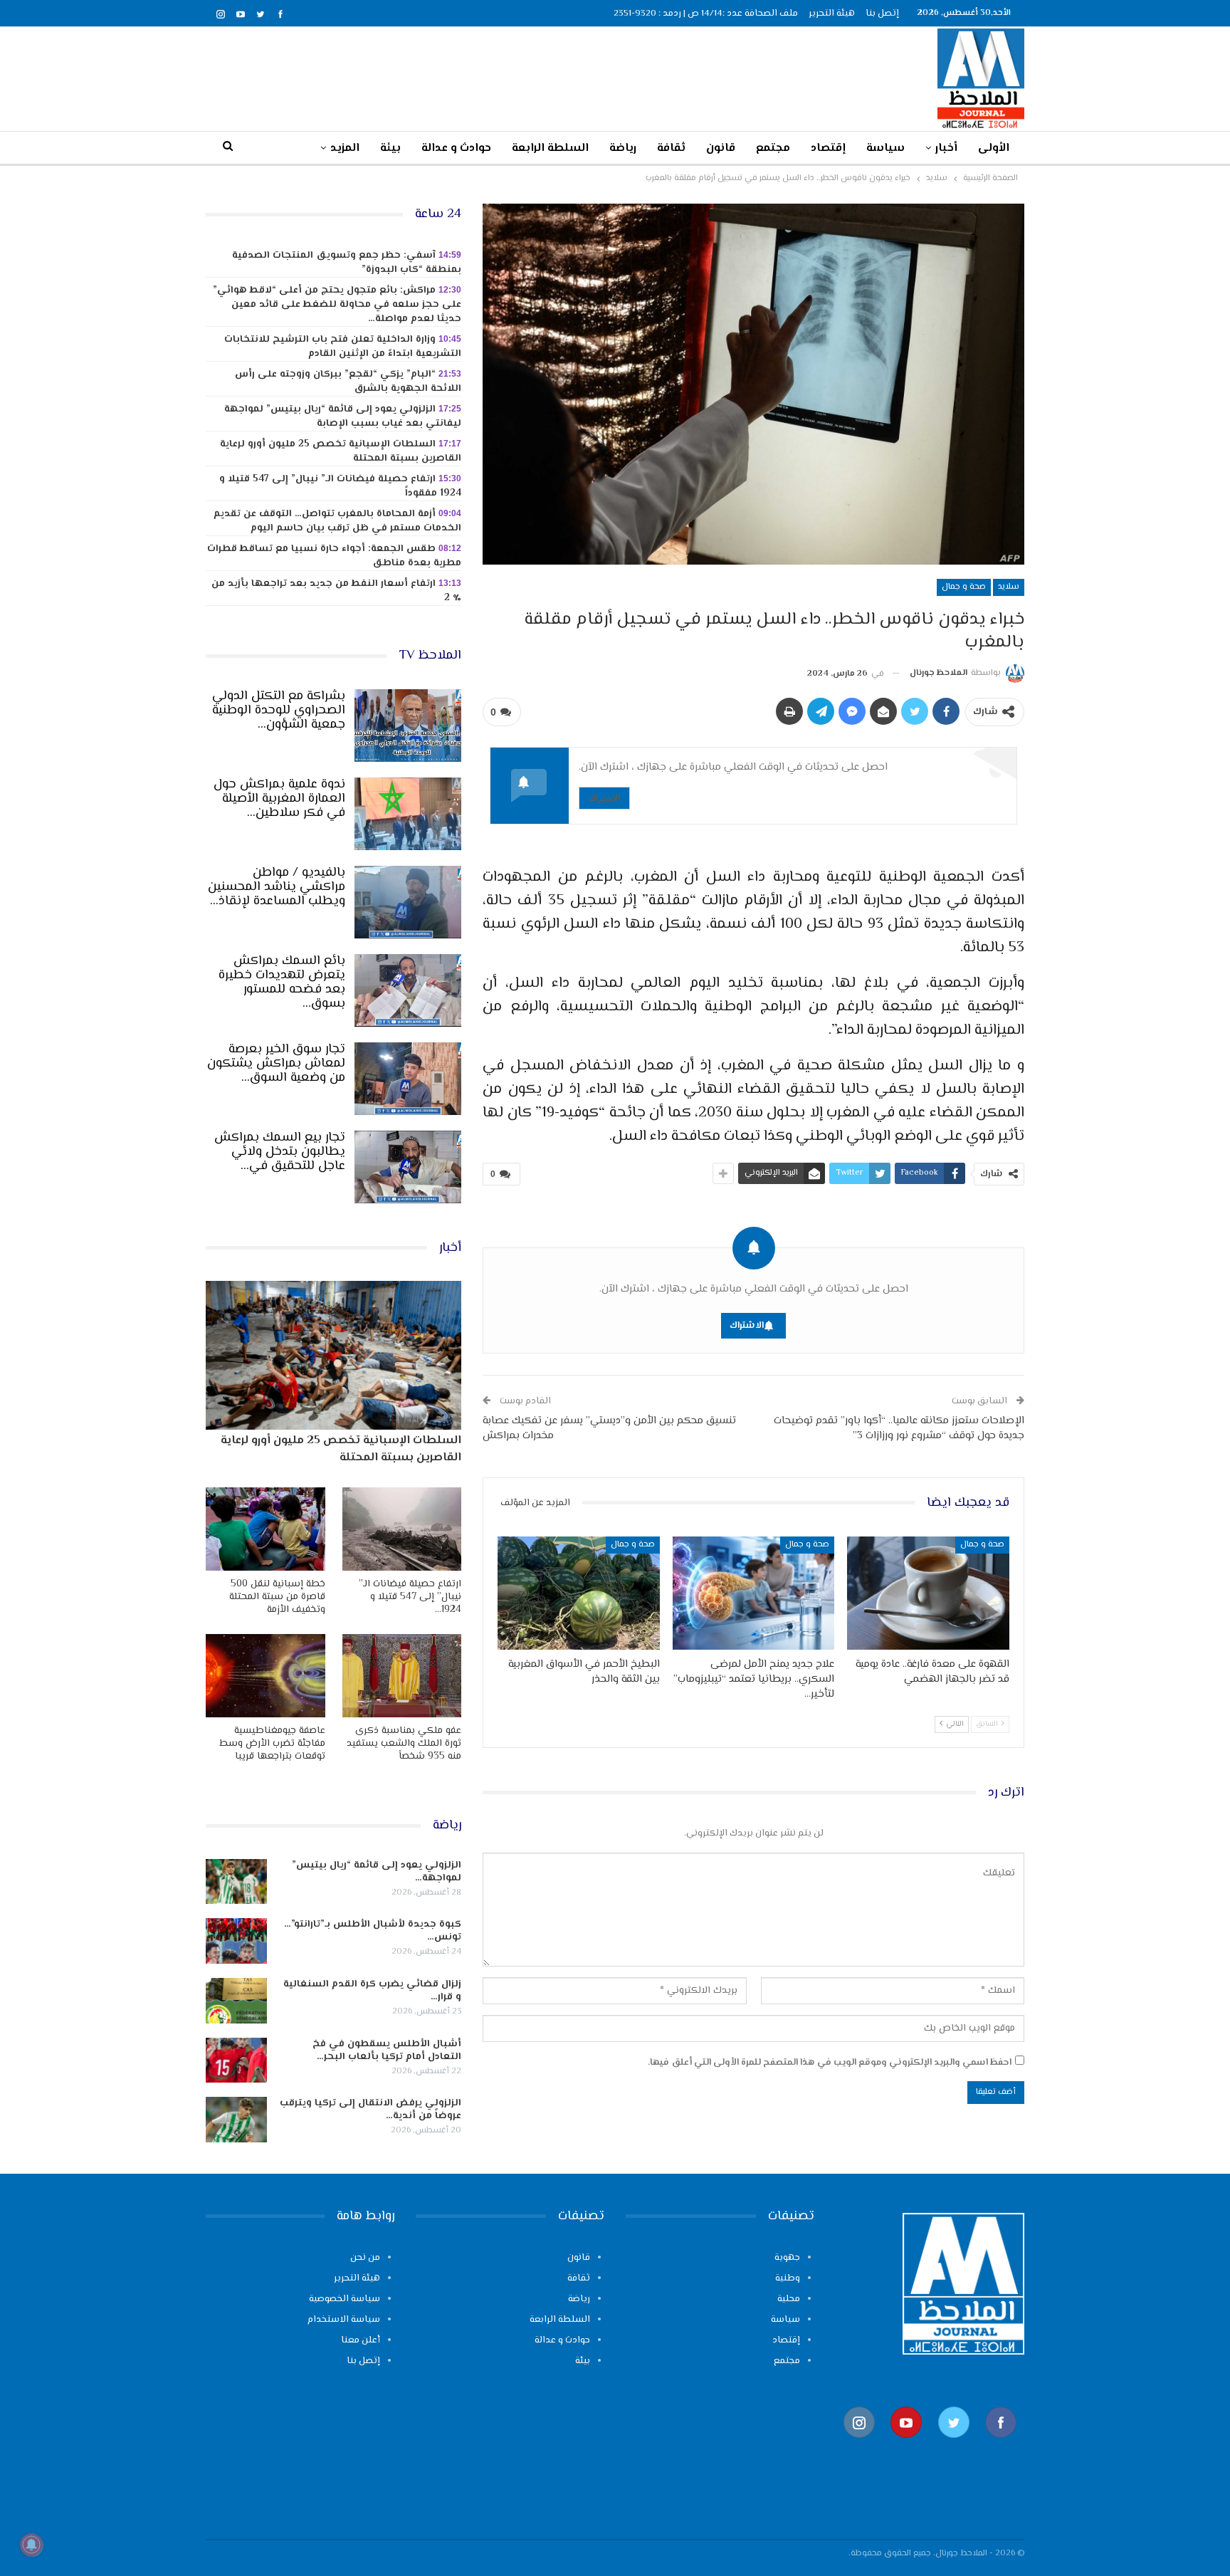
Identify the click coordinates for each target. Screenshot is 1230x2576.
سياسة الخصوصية (345, 2299)
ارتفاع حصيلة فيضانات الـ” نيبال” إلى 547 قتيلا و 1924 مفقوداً (340, 486)
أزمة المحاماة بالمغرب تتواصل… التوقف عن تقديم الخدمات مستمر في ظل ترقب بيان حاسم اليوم (337, 521)
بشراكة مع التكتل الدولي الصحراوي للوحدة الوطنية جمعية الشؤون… (279, 711)
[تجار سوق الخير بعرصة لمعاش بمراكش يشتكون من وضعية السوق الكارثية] (408, 1079)
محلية (789, 2299)
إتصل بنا (882, 14)
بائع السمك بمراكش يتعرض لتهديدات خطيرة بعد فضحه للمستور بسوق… (282, 983)
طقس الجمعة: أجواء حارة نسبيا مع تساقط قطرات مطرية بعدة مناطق (334, 556)
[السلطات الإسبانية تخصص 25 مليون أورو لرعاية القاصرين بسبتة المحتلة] (333, 1355)
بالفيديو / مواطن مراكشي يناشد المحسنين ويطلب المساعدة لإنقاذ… (277, 887)
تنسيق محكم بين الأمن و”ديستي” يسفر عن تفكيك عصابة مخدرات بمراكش (609, 1428)
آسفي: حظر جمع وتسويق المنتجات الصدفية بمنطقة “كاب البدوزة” (347, 263)
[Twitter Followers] (954, 2445)
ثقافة (671, 148)
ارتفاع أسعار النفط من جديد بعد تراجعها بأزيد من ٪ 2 (336, 591)
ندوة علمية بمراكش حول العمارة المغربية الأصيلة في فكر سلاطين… (279, 799)
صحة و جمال (964, 587)
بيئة (390, 148)
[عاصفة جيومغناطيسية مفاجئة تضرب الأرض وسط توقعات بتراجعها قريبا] (266, 1676)
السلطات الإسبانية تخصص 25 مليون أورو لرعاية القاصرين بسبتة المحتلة (341, 451)
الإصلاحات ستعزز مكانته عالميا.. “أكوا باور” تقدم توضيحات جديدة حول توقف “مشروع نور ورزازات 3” (899, 1428)
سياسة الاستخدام (344, 2320)
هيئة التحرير (832, 14)
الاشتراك (604, 798)
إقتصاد (828, 148)
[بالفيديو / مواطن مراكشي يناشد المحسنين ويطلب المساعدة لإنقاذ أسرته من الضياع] (408, 902)
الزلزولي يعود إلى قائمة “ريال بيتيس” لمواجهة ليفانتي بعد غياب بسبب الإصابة (343, 417)
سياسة (885, 148)
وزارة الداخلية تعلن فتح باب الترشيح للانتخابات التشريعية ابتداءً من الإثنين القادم (343, 347)
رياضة (623, 148)
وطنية (788, 2278)
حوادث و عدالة (456, 148)
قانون (721, 148)
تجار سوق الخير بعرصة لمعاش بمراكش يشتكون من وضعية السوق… (276, 1064)
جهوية (787, 2258)
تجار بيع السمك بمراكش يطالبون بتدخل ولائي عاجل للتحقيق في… (280, 1152)
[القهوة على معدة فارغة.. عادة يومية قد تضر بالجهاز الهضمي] (928, 1593)
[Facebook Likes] (1001, 2445)
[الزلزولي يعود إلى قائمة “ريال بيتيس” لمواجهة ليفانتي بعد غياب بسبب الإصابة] (236, 1882)
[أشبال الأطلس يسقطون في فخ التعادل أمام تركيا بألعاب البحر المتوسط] (236, 2061)
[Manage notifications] (31, 2545)
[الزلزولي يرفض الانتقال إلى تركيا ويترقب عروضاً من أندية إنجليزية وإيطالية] (236, 2120)
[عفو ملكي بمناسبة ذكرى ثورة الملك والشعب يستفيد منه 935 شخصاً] (402, 1676)
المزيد (345, 148)
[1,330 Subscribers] (906, 2445)
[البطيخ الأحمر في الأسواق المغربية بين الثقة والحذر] (579, 1593)
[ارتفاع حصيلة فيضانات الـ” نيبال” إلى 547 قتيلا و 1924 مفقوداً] (402, 1529)
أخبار (946, 148)
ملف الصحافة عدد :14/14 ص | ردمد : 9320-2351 (706, 14)
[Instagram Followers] (859, 2445)
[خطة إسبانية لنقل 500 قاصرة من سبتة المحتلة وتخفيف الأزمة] (266, 1529)
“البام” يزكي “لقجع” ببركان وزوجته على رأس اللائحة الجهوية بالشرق (348, 382)
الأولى (994, 148)
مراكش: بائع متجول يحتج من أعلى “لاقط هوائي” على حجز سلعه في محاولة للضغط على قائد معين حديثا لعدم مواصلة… (337, 305)
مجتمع (773, 148)
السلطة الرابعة (550, 148)
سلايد (1009, 587)
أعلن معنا (361, 2340)
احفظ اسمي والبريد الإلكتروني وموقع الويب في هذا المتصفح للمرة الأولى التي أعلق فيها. (830, 2063)
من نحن (365, 2258)
